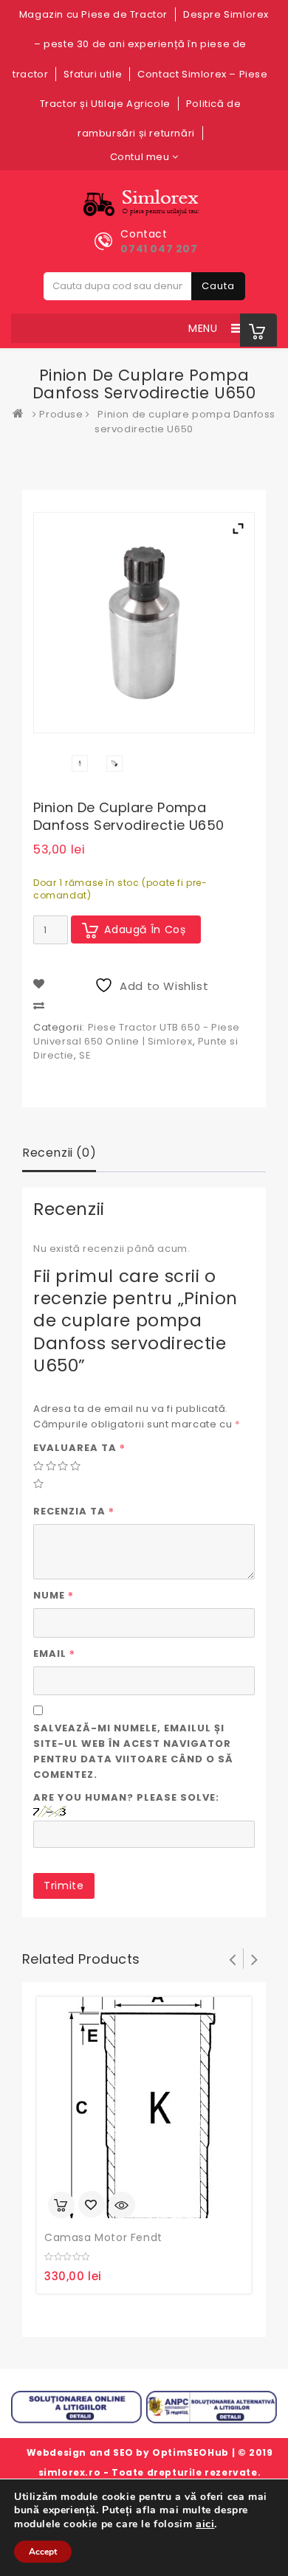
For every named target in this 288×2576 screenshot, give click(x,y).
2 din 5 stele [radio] (51, 1465)
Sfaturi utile (93, 74)
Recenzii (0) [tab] (59, 1153)
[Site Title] (144, 203)
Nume (54, 1595)
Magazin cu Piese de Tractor (93, 14)
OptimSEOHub (191, 2452)
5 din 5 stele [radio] (38, 1483)
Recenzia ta (74, 1511)
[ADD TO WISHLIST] (92, 2206)
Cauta (218, 286)
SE (85, 1055)
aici (205, 2524)
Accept (43, 2552)
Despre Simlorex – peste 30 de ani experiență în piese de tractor (141, 44)
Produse (61, 414)
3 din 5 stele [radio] (62, 1465)
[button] (203, 328)
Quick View (122, 2205)
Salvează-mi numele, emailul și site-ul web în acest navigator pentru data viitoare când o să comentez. (133, 1751)
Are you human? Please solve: (126, 1797)
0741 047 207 (159, 249)
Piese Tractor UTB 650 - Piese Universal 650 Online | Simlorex (137, 1034)
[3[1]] (80, 764)
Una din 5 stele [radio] (38, 1465)
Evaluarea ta (79, 1447)
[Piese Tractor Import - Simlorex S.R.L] (21, 414)
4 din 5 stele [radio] (75, 1465)
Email (54, 1653)
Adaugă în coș (145, 929)
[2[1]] (114, 764)
